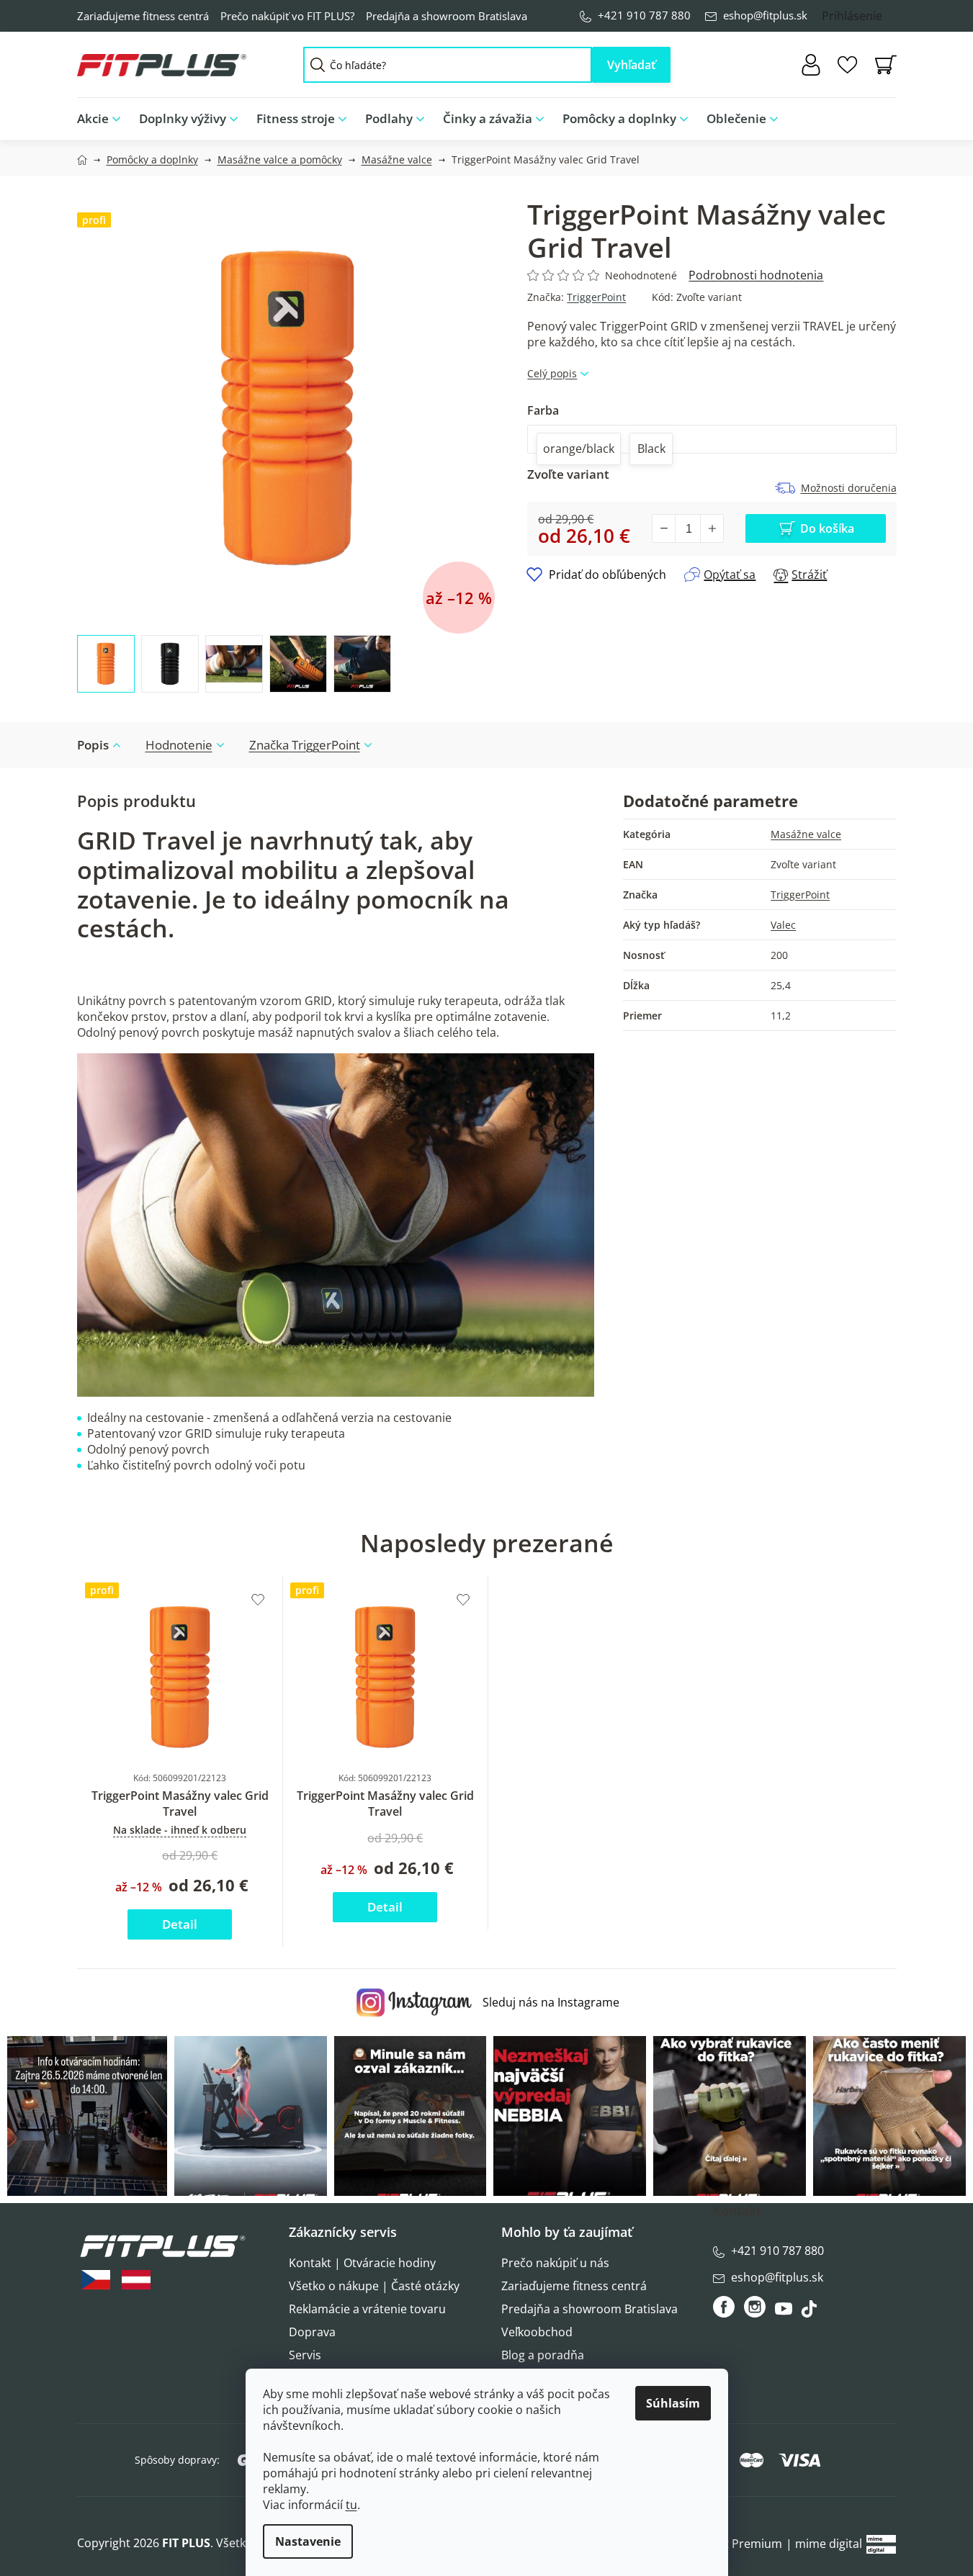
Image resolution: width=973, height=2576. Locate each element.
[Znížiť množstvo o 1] (664, 528)
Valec (783, 925)
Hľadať (631, 65)
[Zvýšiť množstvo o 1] (712, 528)
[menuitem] (103, 119)
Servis (305, 2355)
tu (351, 2505)
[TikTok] (811, 2312)
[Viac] (874, 115)
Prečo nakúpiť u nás (555, 2263)
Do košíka (827, 528)
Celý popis (552, 373)
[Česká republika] (96, 2280)
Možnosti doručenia (849, 488)
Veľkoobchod (537, 2332)
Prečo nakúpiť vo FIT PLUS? (287, 16)
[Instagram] (755, 2307)
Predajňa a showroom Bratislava (447, 16)
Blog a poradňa (543, 2355)
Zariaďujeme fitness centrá (143, 16)
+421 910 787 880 (644, 15)
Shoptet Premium (734, 2544)
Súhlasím (673, 2403)
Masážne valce (806, 834)
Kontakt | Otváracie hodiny (362, 2263)
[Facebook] (725, 2307)
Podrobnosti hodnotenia (756, 275)
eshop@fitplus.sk (765, 15)
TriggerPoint (596, 297)
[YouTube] (785, 2312)
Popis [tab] (93, 745)
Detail (180, 1924)
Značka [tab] (305, 745)
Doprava (312, 2332)
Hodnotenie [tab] (179, 745)
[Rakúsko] (136, 2280)
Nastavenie (308, 2541)
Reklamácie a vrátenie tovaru (367, 2309)
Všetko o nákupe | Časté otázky (374, 2286)
